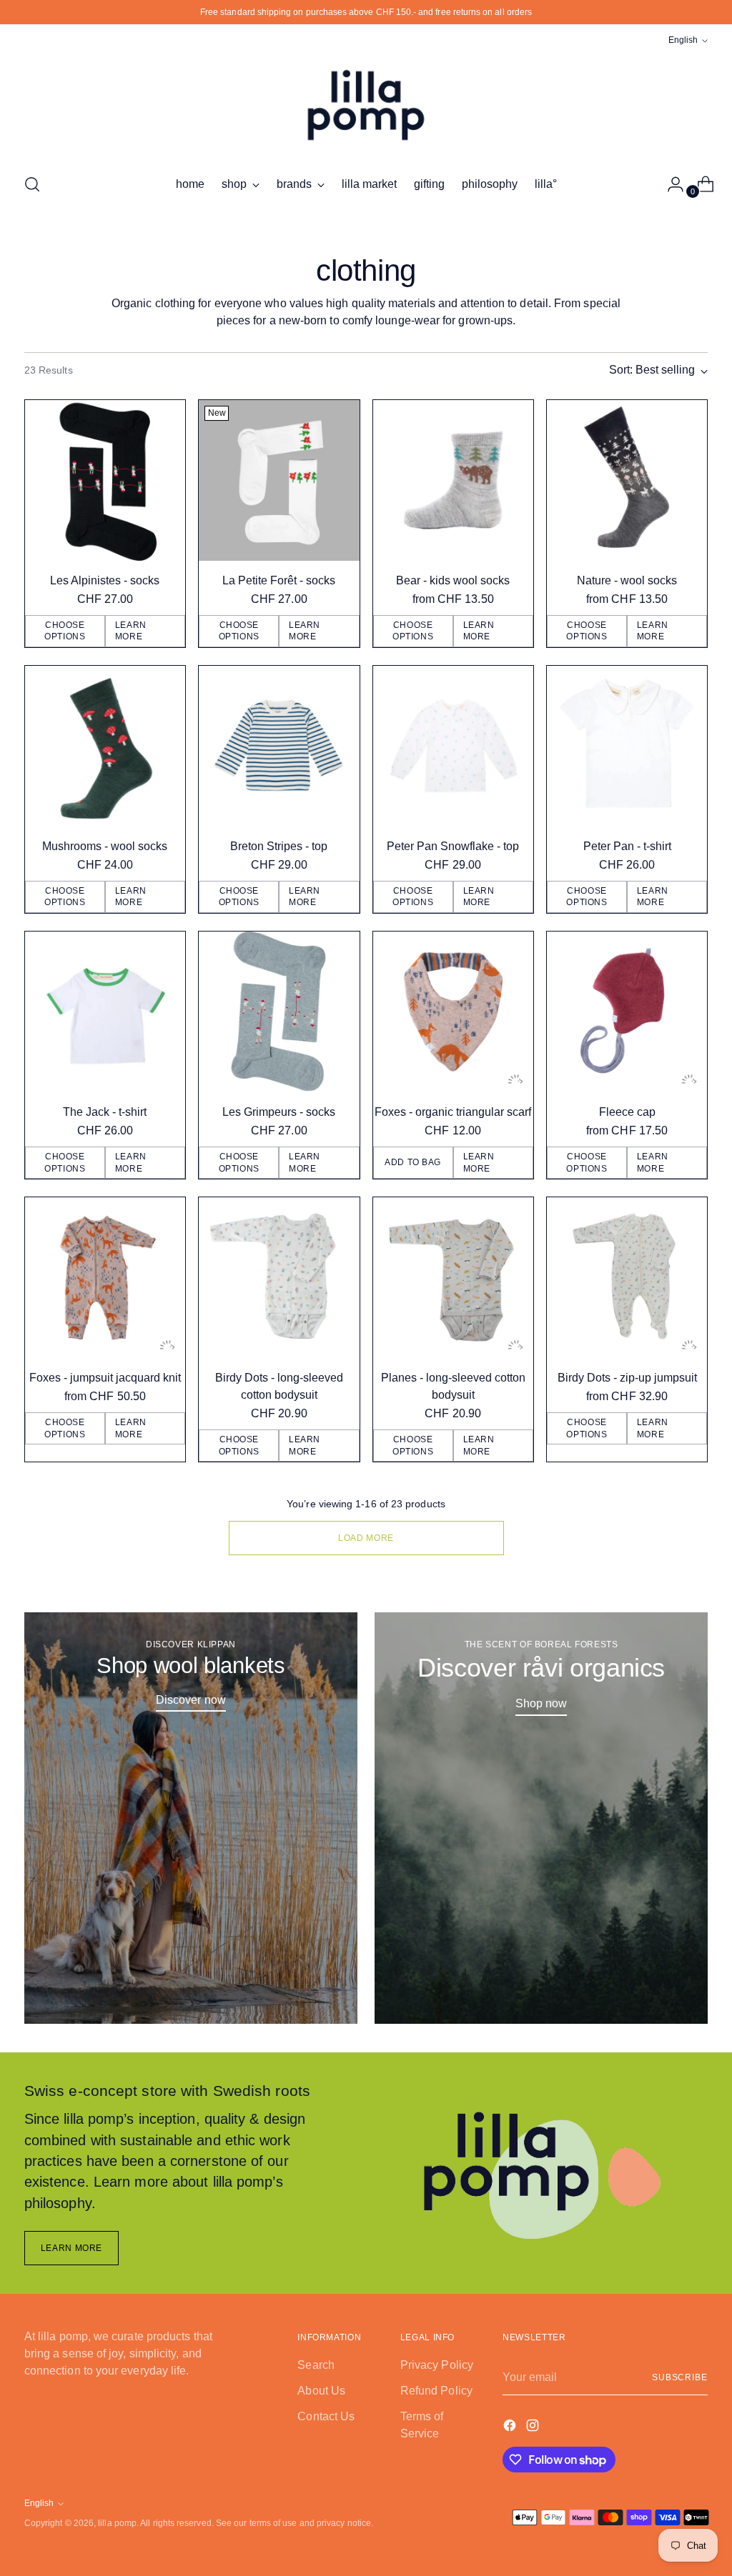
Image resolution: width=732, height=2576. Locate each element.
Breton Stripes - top (279, 846)
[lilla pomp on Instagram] (534, 2428)
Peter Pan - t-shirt (627, 846)
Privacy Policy (437, 2365)
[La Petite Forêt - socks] (279, 480)
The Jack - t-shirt (105, 1112)
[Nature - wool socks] (627, 480)
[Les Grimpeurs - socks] (279, 1012)
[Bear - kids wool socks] (453, 480)
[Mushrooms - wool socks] (105, 746)
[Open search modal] (32, 184)
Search (316, 2365)
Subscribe (680, 2377)
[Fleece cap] (627, 1012)
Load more (366, 1538)
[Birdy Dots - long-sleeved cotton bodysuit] (279, 1277)
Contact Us (326, 2416)
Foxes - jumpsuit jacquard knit (105, 1378)
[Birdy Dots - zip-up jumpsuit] (627, 1277)
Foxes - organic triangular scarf (453, 1112)
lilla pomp (117, 2523)
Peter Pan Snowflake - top (453, 846)
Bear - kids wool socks (453, 580)
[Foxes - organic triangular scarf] (453, 1012)
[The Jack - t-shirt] (105, 1012)
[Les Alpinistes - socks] (105, 480)
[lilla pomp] (366, 105)
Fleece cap (627, 1112)
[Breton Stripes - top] (279, 746)
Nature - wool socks (627, 580)
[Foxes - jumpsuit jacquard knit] (105, 1277)
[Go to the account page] (670, 184)
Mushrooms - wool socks (105, 846)
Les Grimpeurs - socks (279, 1112)
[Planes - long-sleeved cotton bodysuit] (453, 1277)
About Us (321, 2391)
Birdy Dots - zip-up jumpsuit (627, 1378)
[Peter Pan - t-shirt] (627, 746)
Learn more (131, 631)
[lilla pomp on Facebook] (511, 2428)
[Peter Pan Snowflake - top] (453, 746)
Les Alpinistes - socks (105, 580)
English (683, 40)
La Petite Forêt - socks (279, 580)
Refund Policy (436, 2391)
